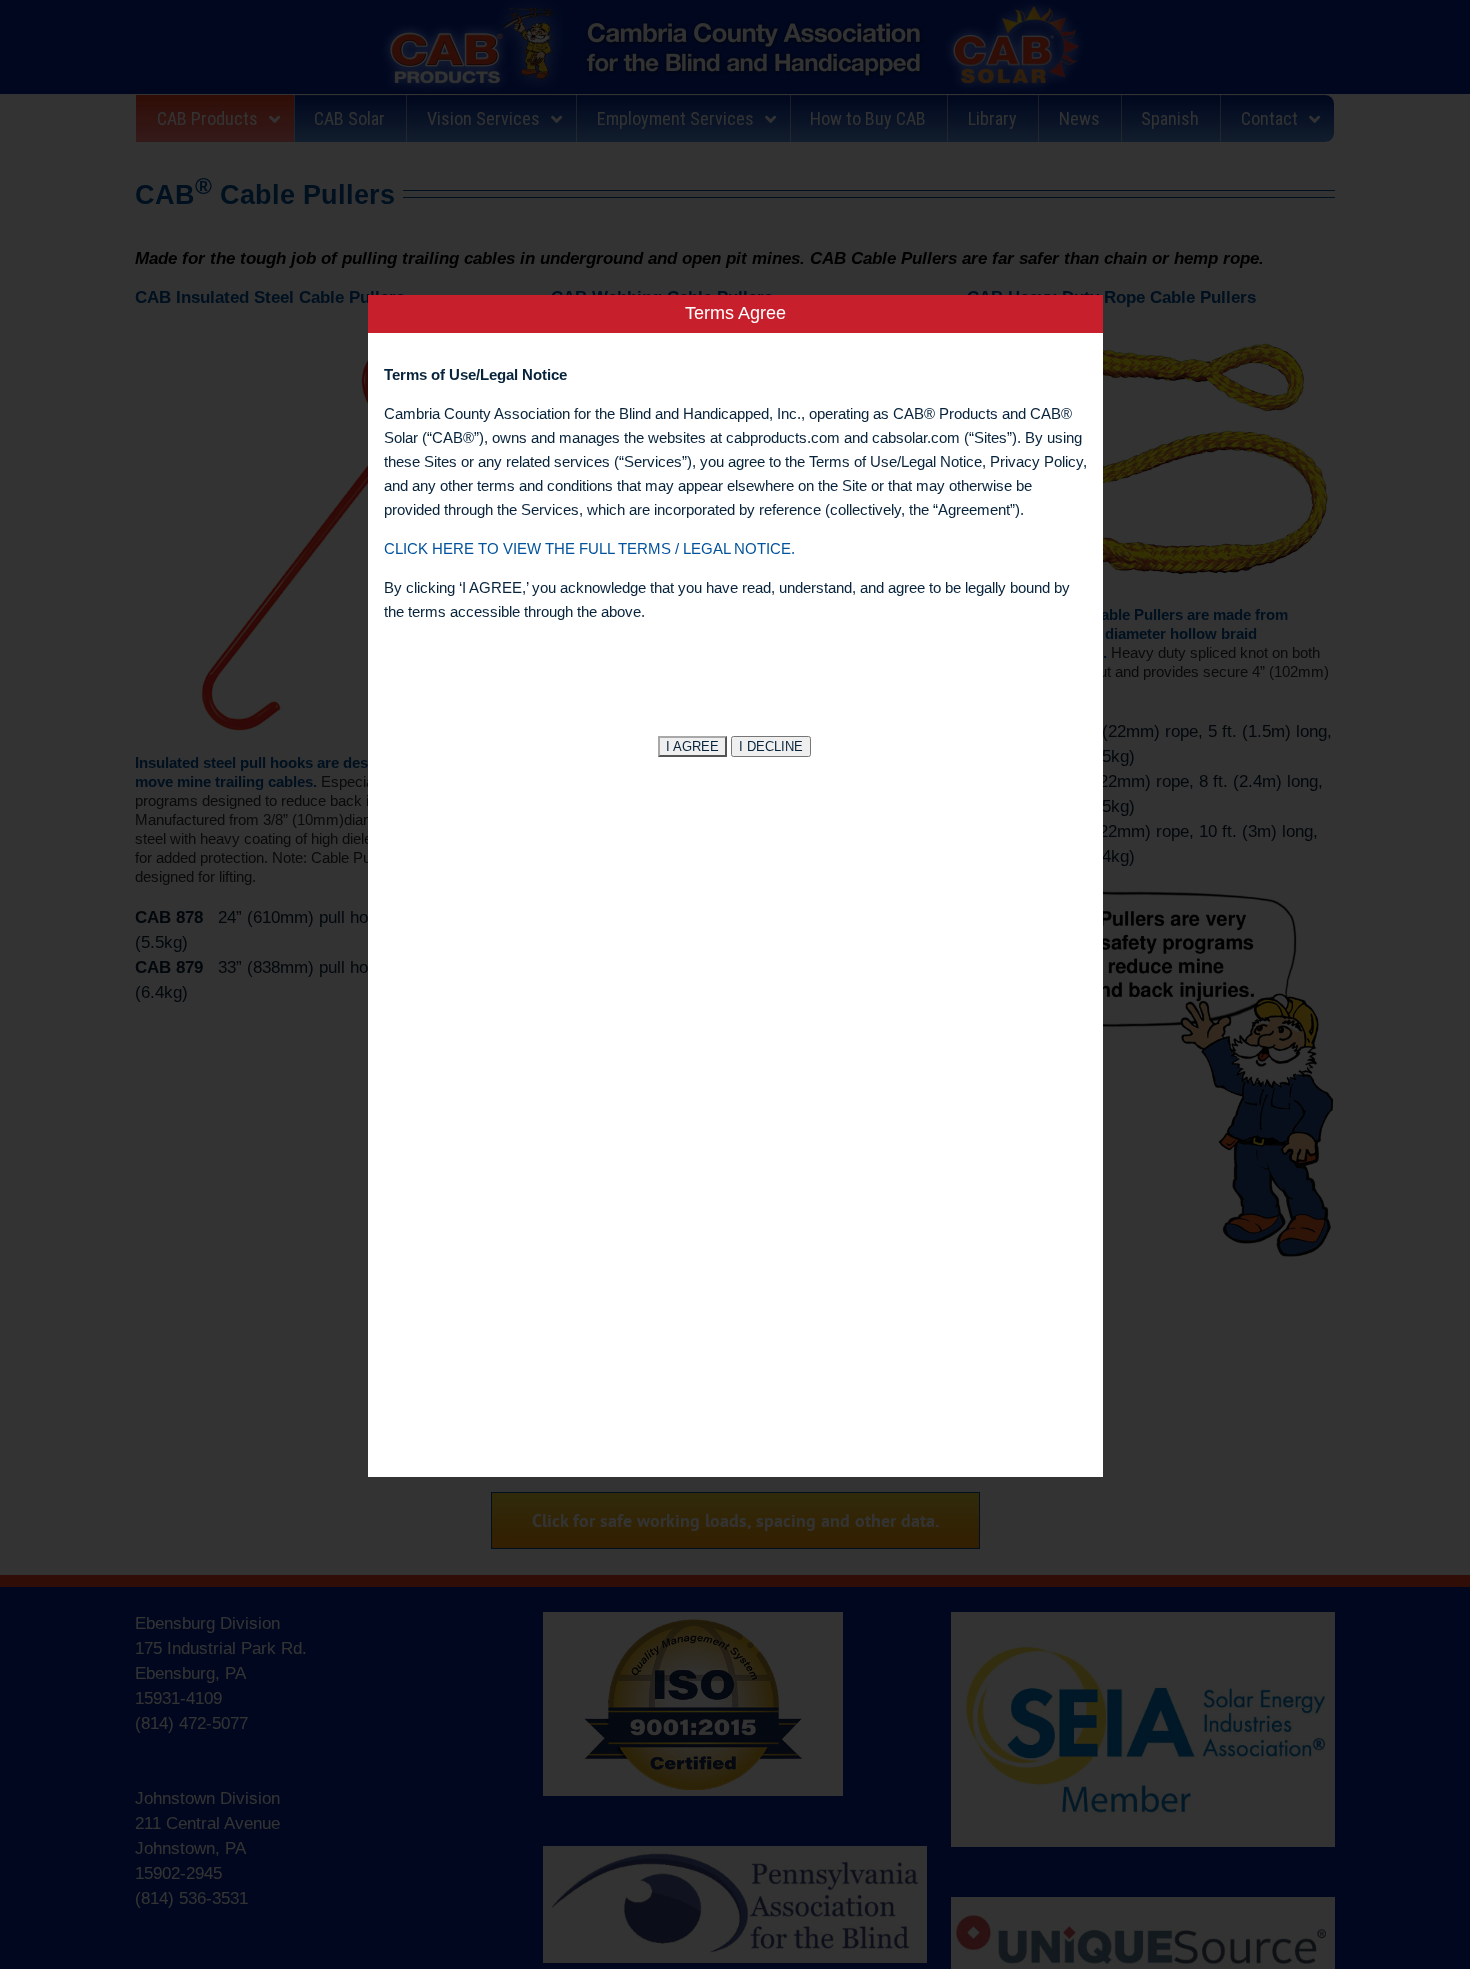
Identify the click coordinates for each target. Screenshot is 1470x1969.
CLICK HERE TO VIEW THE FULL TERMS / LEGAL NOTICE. (589, 548)
